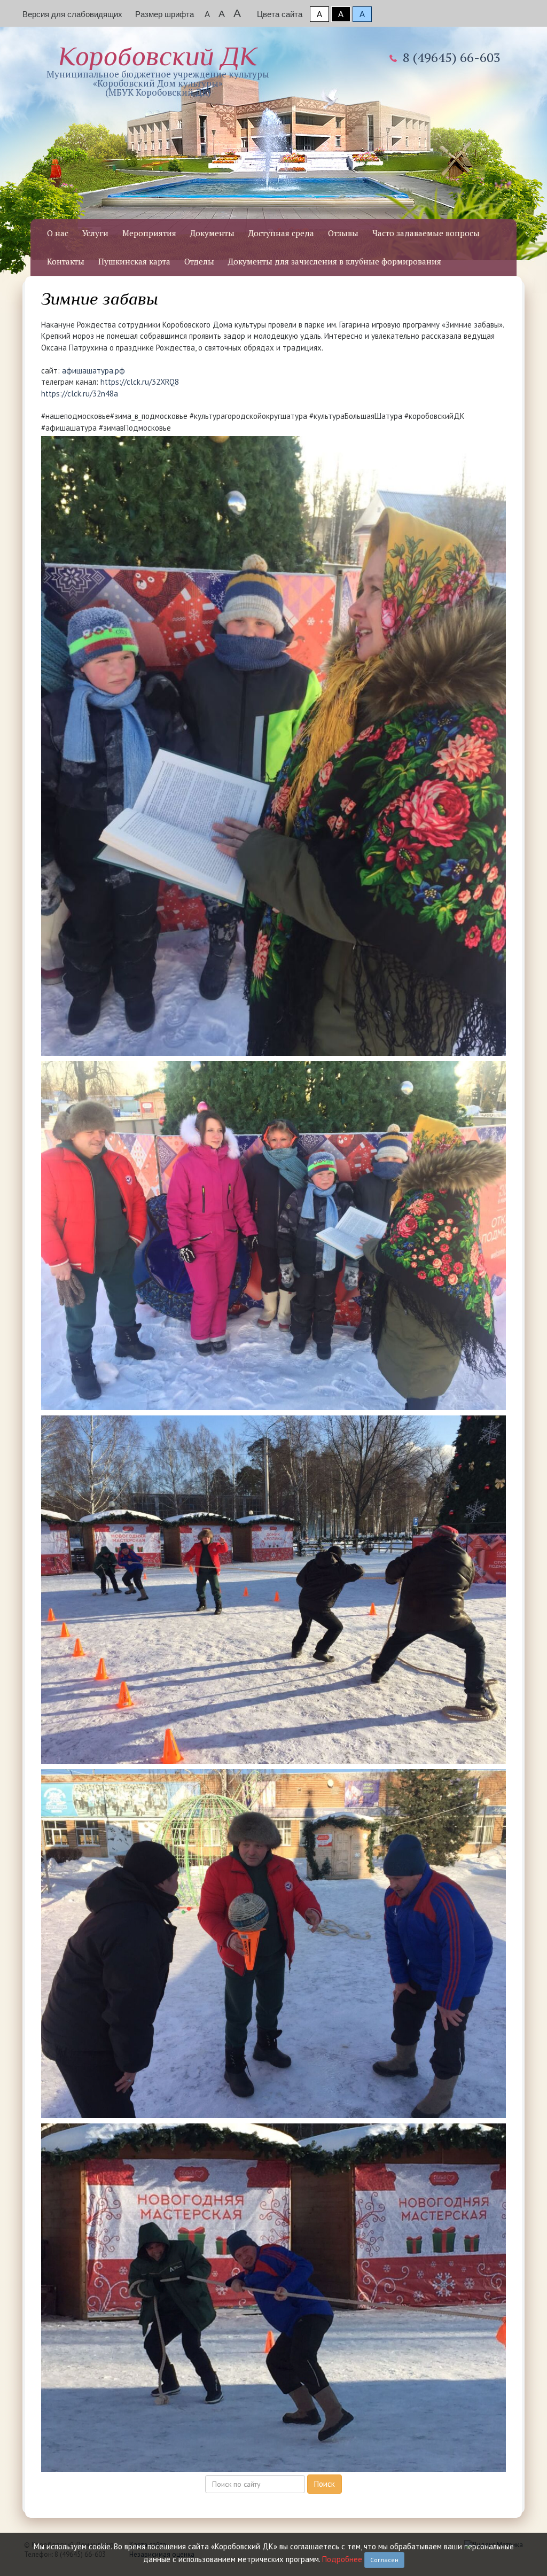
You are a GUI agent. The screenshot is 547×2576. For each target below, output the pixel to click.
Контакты (66, 261)
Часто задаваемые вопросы (426, 233)
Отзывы (343, 233)
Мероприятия (149, 233)
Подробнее (342, 2559)
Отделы (199, 261)
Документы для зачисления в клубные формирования (335, 261)
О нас (58, 233)
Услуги (95, 233)
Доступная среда (281, 233)
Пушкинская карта (134, 261)
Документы (212, 233)
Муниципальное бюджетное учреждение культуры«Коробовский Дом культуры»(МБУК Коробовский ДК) (158, 70)
